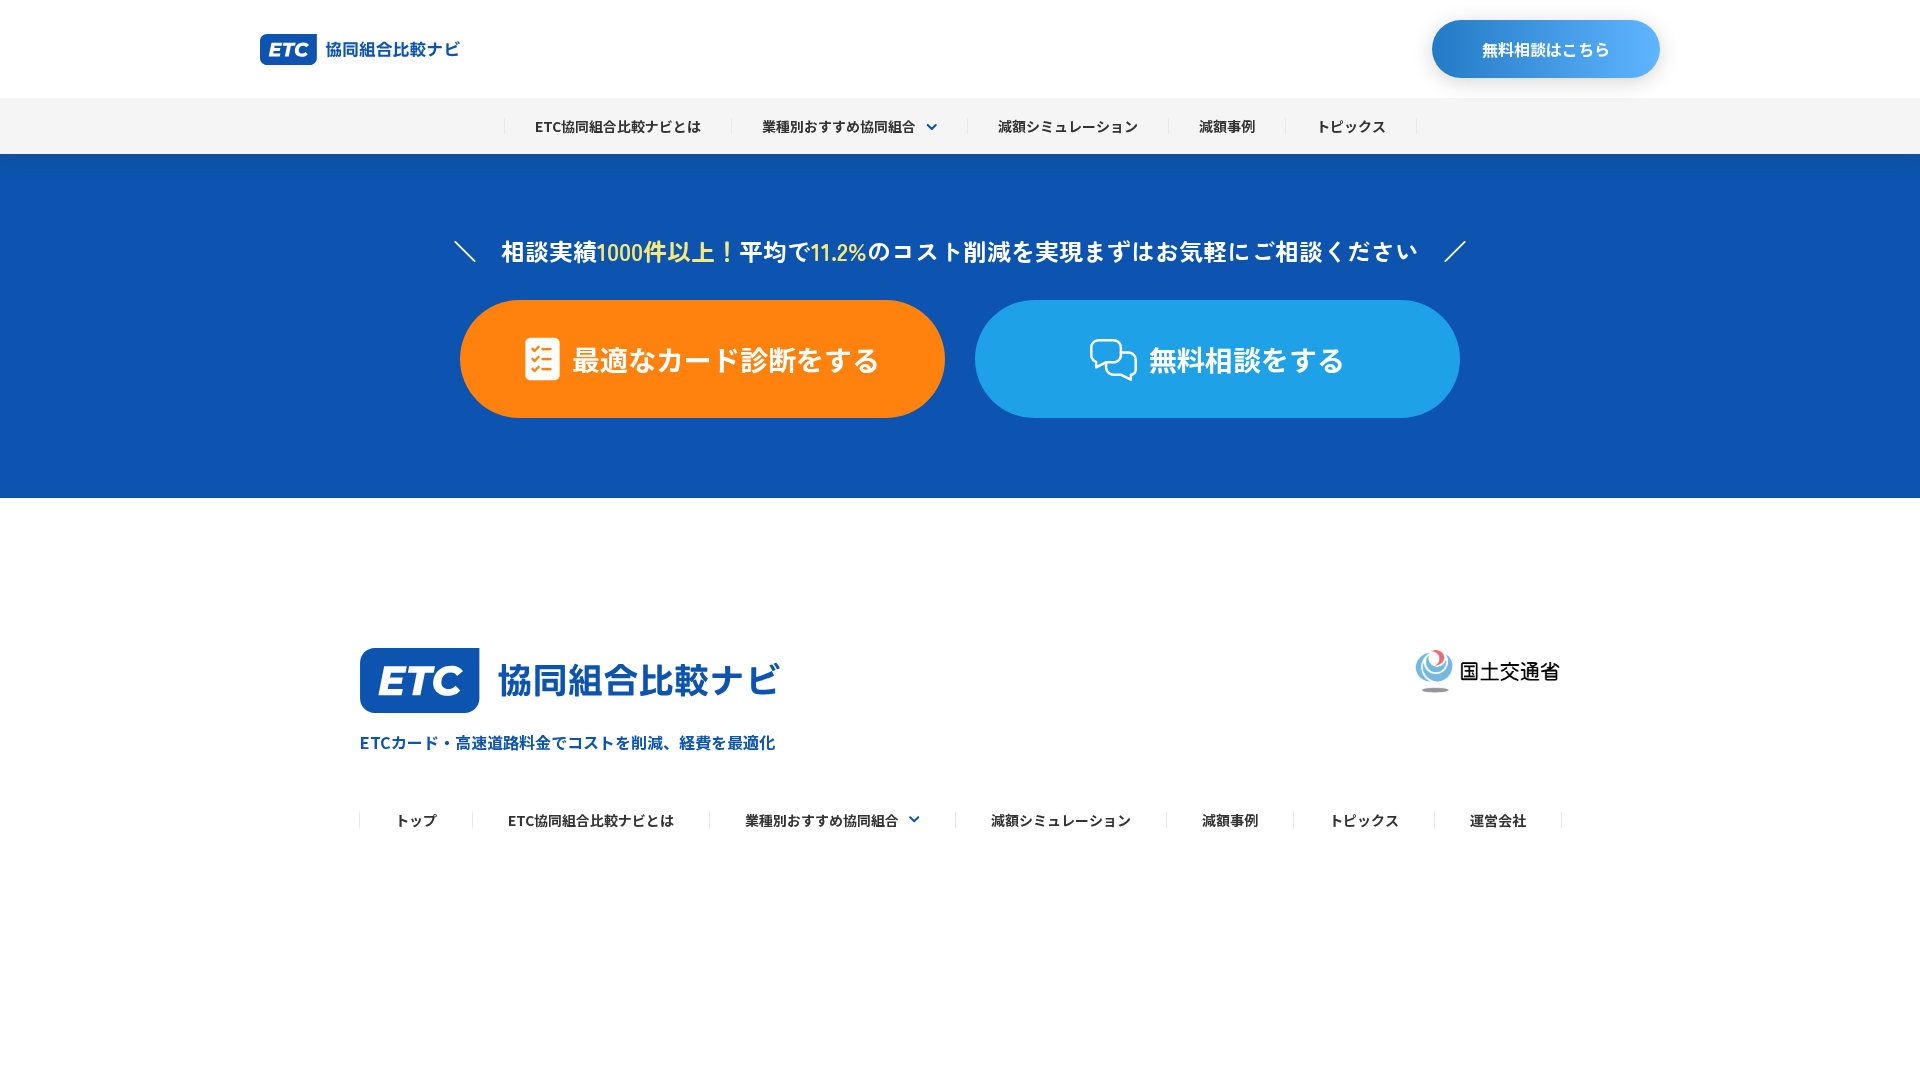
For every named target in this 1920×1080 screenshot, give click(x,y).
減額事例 (1227, 126)
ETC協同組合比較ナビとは (618, 126)
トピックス (1351, 126)
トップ (416, 820)
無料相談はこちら (1546, 49)
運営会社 (1498, 820)
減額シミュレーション (1068, 126)
